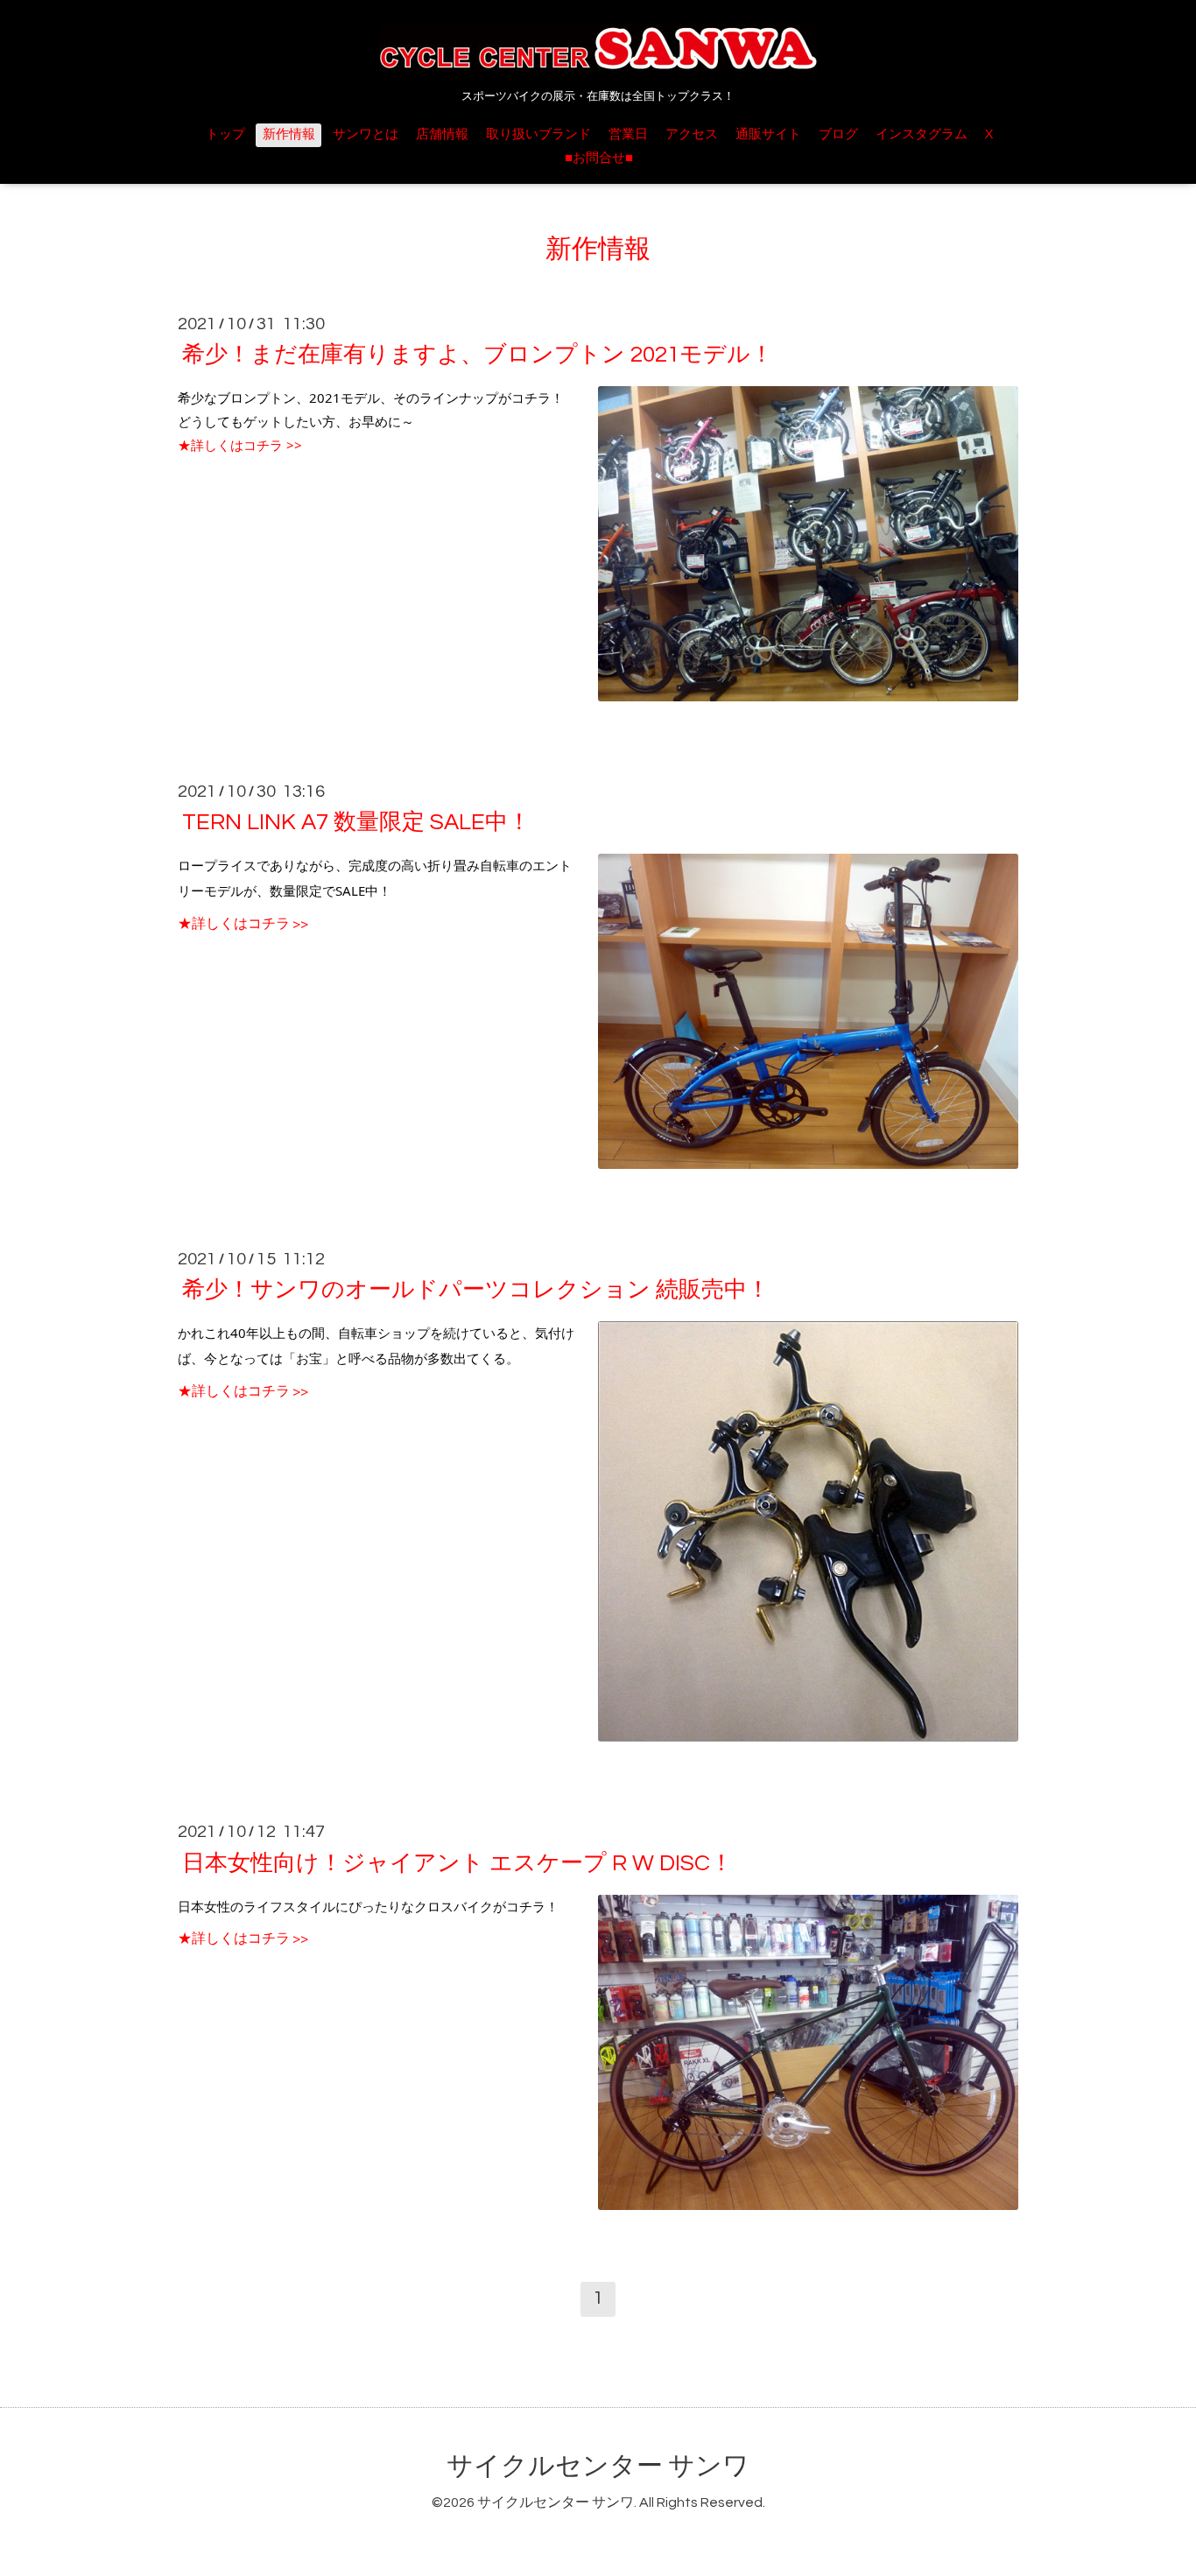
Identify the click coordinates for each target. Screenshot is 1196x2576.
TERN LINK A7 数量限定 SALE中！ (356, 822)
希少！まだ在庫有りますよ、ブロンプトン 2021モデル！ (478, 355)
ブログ (838, 134)
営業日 (628, 134)
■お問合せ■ (599, 158)
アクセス (692, 134)
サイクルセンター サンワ (598, 2466)
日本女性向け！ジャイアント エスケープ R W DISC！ (457, 1862)
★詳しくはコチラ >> (240, 445)
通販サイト (768, 134)
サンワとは (366, 134)
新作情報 (289, 134)
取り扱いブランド (538, 134)
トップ (225, 134)
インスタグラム (922, 134)
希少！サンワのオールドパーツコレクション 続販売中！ (476, 1290)
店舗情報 (442, 134)
